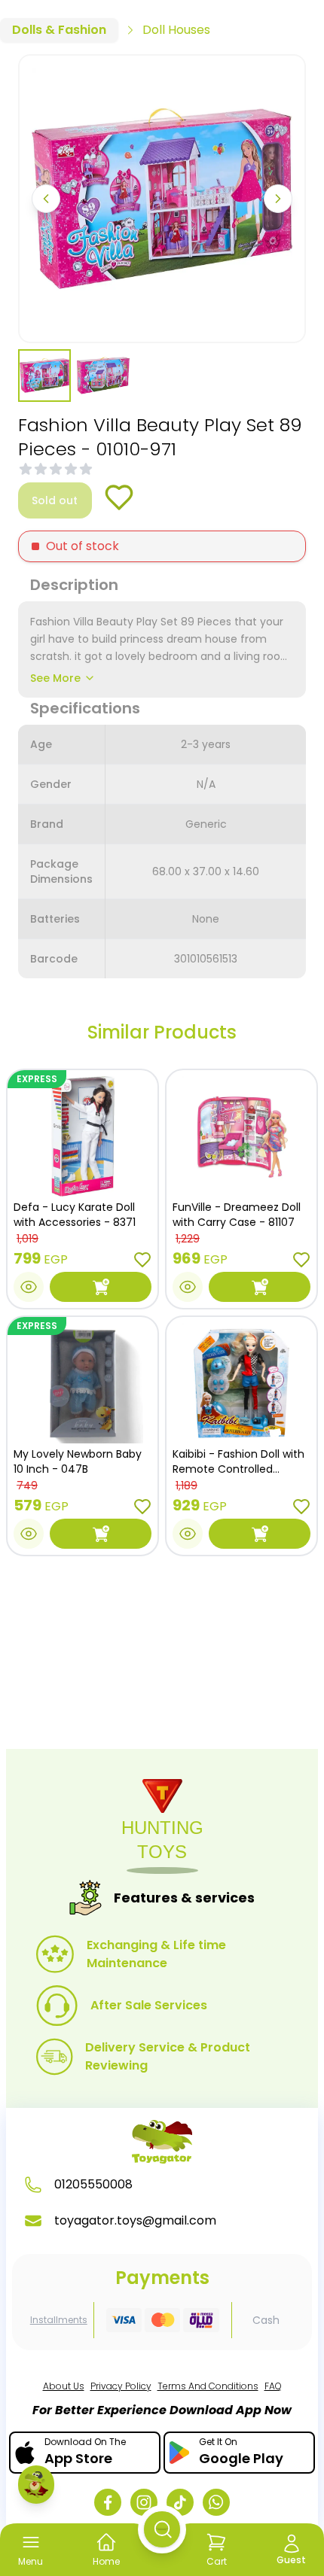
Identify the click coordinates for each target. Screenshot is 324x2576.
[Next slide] (278, 199)
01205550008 (93, 2184)
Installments (59, 2320)
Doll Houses (176, 30)
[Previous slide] (46, 199)
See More (55, 678)
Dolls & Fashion (59, 30)
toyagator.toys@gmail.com (135, 2220)
